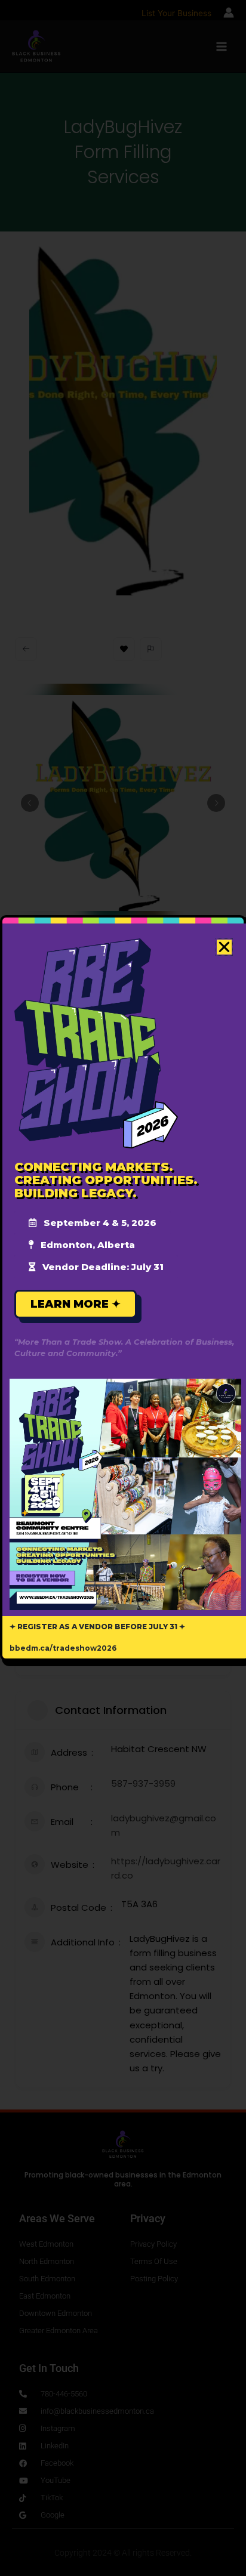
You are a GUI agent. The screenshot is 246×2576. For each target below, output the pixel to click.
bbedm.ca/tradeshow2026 (63, 1648)
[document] (123, 1288)
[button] (224, 947)
